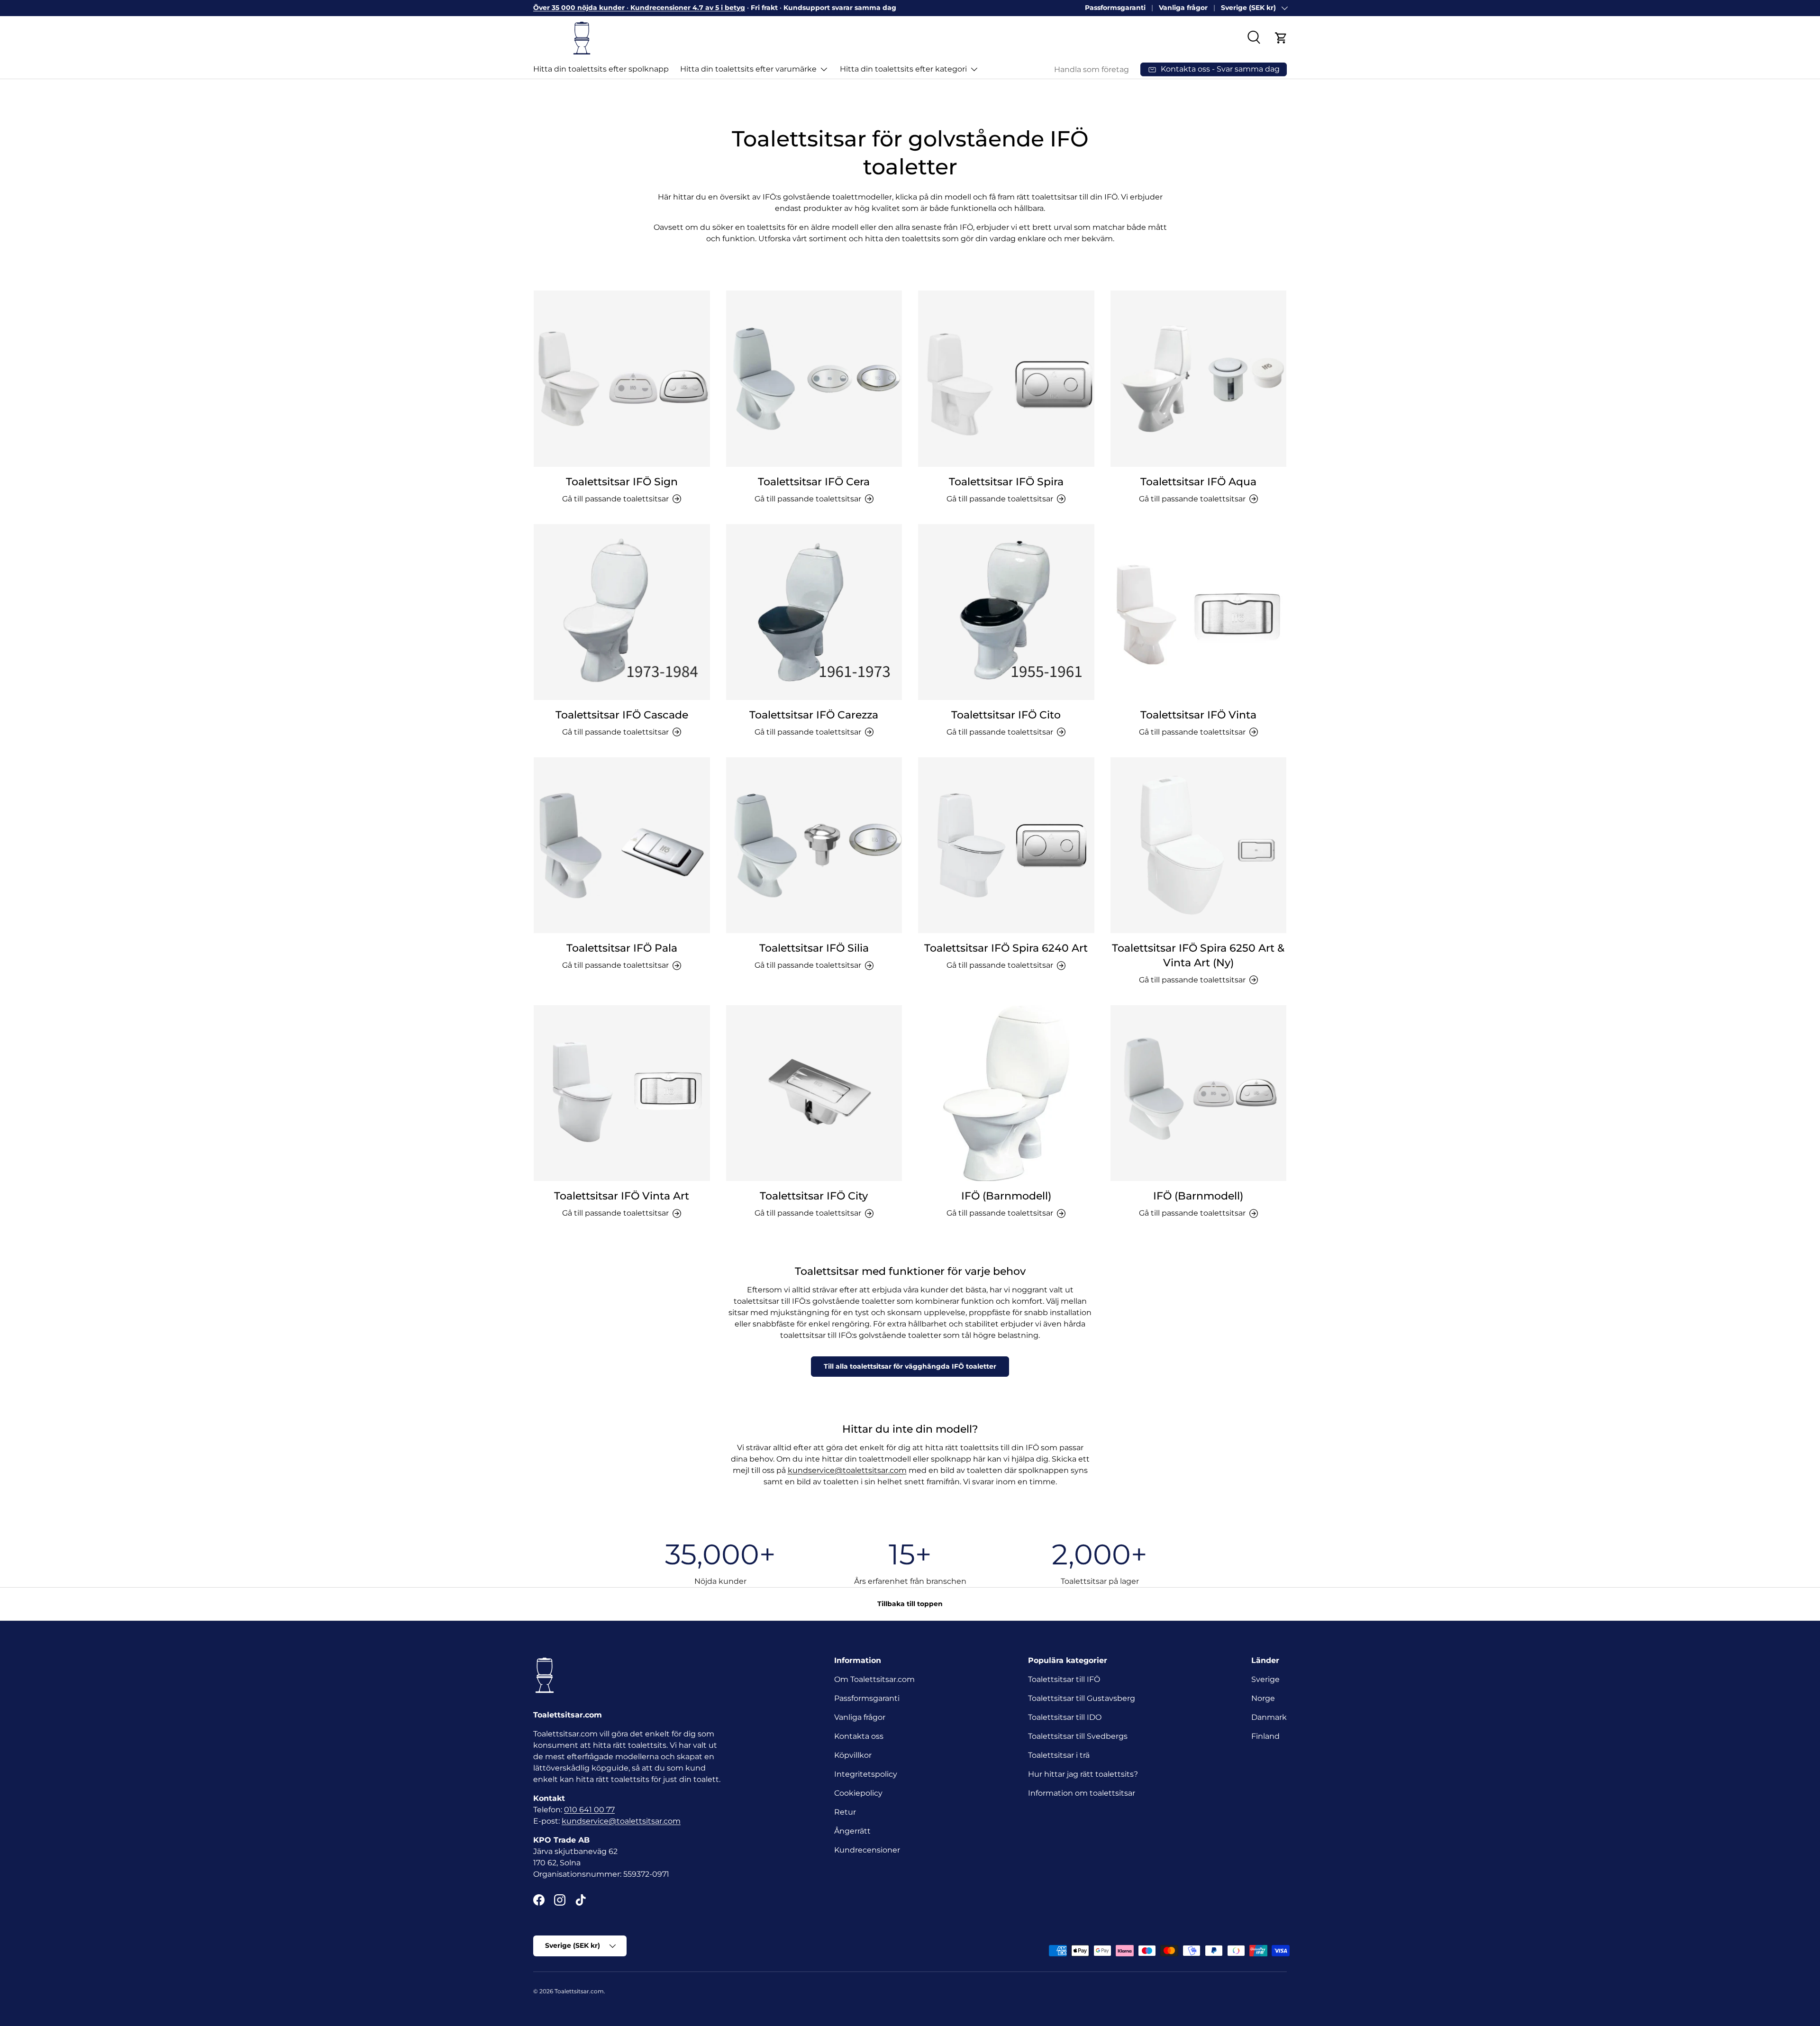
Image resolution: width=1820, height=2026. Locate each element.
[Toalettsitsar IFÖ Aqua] (1199, 379)
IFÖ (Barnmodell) (1006, 1196)
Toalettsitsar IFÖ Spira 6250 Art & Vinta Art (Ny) (1198, 955)
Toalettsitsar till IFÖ (1064, 1679)
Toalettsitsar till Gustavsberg (1082, 1698)
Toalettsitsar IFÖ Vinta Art (622, 1196)
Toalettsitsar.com (579, 1991)
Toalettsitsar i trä (1059, 1755)
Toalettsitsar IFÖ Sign (622, 482)
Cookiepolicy (858, 1793)
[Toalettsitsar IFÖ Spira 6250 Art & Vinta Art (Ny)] (1199, 845)
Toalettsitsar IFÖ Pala (622, 948)
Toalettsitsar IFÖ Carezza (814, 715)
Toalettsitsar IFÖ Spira (1006, 482)
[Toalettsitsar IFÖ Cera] (814, 379)
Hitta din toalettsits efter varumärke (748, 69)
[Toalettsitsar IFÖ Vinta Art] (622, 1093)
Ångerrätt (852, 1831)
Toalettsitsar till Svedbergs (1078, 1736)
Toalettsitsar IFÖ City (814, 1196)
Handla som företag (1092, 69)
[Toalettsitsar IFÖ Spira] (1006, 379)
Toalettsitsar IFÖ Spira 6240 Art (1006, 948)
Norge (1263, 1698)
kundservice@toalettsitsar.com (847, 1470)
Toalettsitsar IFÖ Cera (814, 482)
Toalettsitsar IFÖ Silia (814, 948)
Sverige (1265, 1679)
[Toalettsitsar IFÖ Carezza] (814, 612)
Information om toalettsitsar (1082, 1793)
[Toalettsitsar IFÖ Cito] (1006, 612)
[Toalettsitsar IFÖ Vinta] (1199, 612)
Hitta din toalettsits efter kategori (903, 69)
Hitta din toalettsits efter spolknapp (601, 69)
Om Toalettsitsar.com (874, 1679)
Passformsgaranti (1115, 8)
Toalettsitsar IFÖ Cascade (622, 715)
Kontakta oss (859, 1736)
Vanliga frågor (1183, 8)
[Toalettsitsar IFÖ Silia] (814, 845)
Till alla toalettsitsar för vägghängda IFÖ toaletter (910, 1366)
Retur (845, 1812)
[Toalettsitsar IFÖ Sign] (622, 379)
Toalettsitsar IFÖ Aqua (1198, 482)
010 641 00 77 (589, 1810)
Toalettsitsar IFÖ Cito (1006, 715)
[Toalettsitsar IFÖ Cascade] (622, 612)
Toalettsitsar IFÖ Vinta (1198, 715)
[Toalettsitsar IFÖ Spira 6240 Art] (1006, 845)
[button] (1281, 38)
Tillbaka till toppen (910, 1604)
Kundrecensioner (867, 1850)
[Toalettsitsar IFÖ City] (814, 1093)
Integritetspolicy (866, 1774)
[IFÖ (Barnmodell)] (1006, 1093)
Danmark (1269, 1717)
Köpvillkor (853, 1755)
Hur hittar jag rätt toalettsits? (1083, 1774)
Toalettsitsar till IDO (1065, 1717)
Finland (1265, 1736)
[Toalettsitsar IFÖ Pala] (622, 845)
